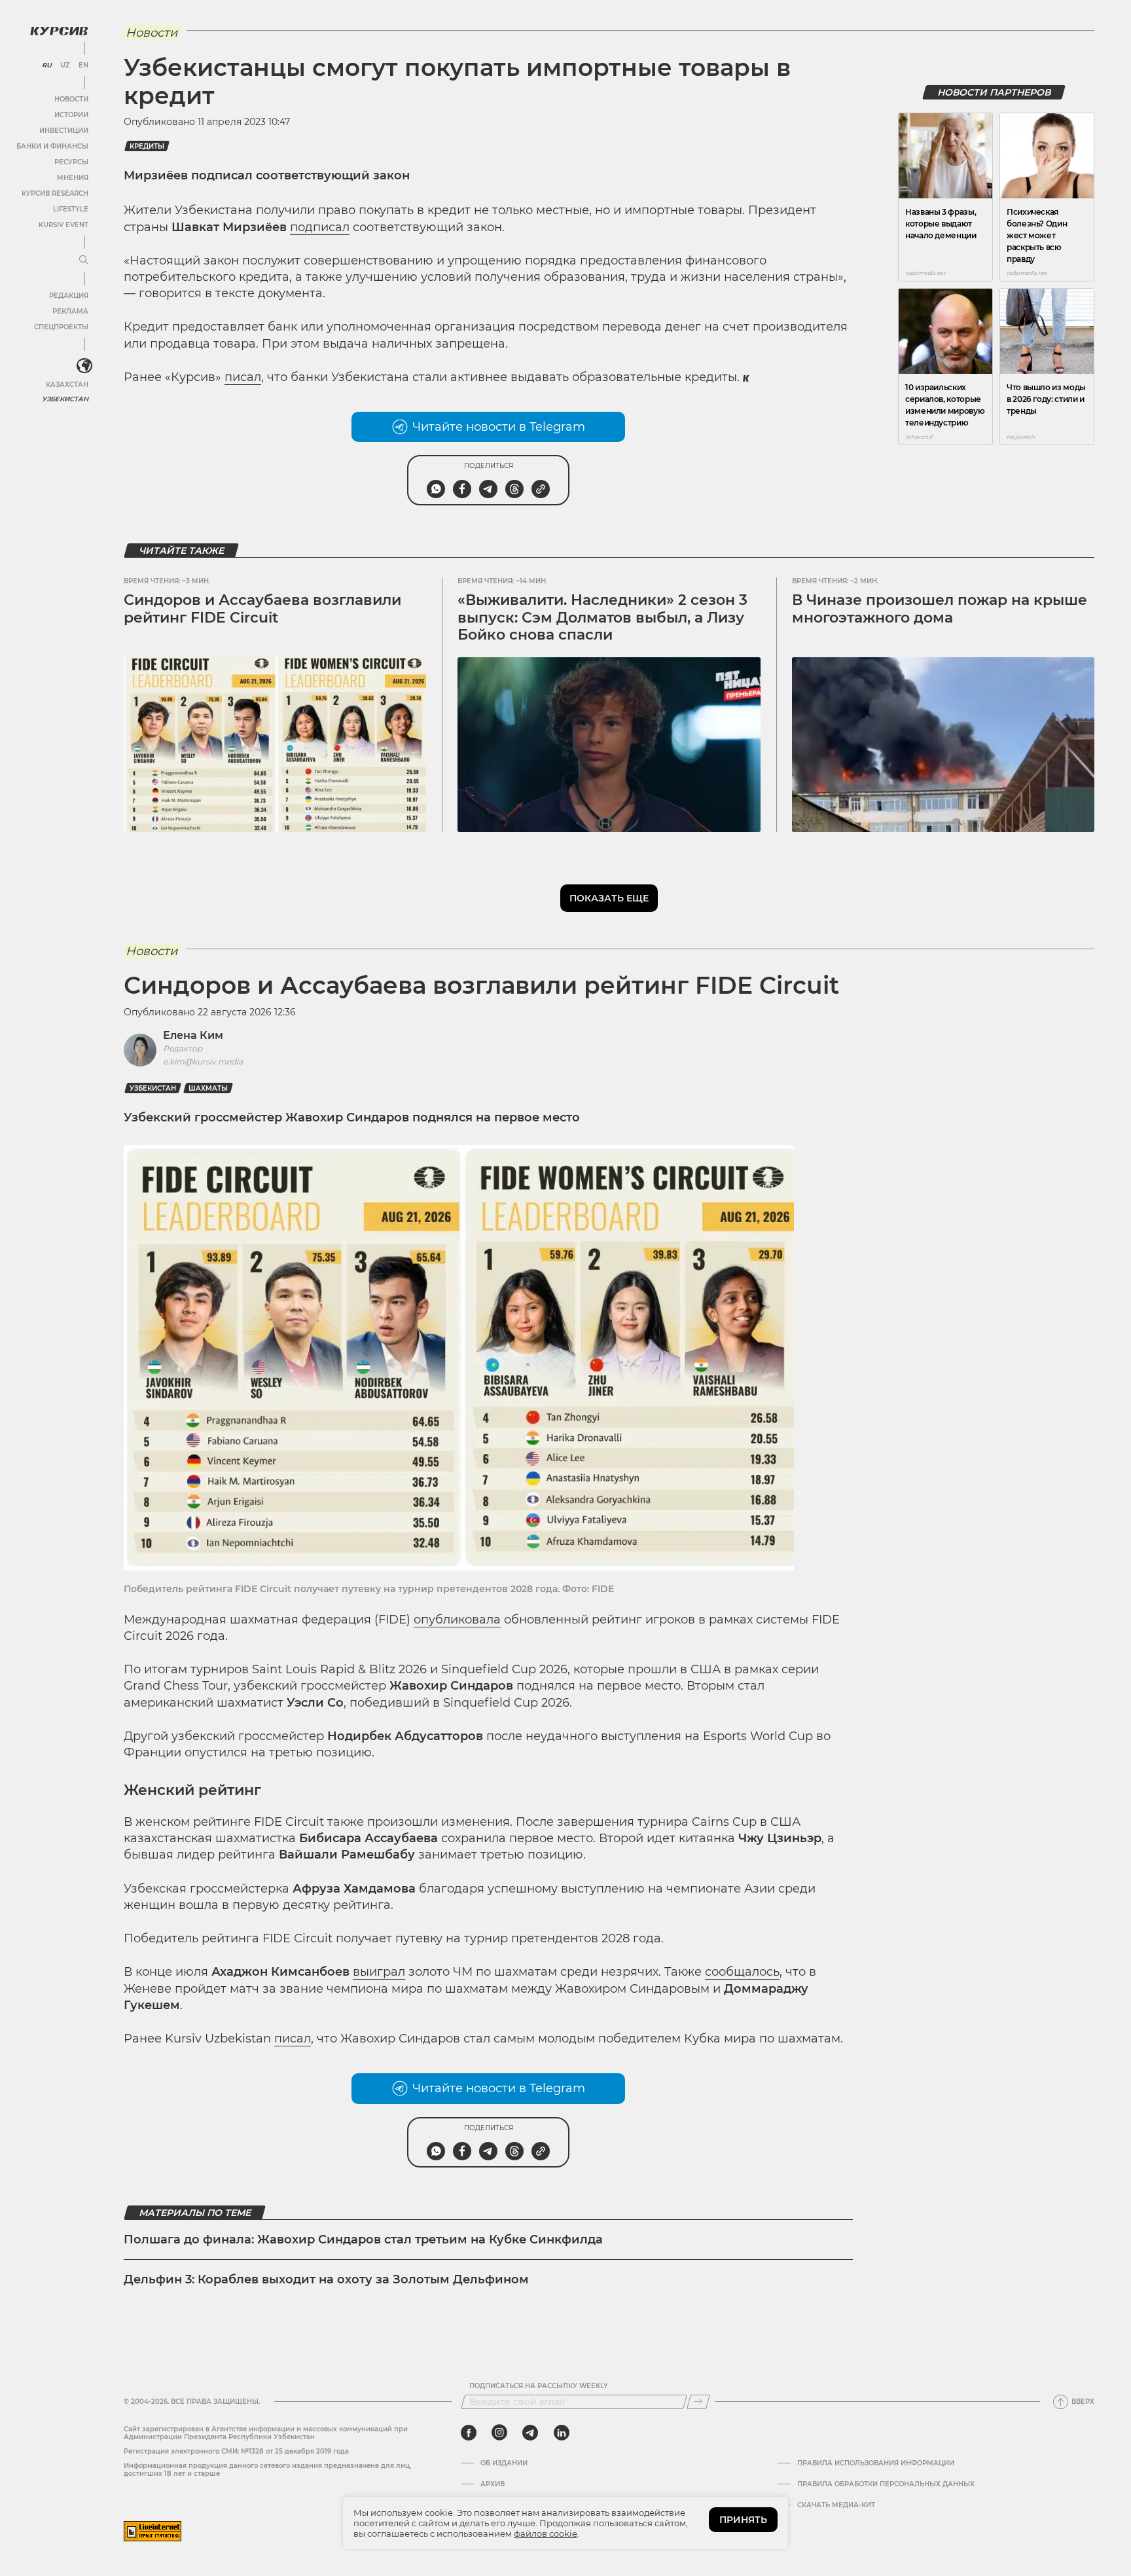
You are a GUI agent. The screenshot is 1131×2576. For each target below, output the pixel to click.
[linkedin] (561, 2433)
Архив (493, 2484)
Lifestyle (71, 209)
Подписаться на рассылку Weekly (539, 2386)
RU (47, 65)
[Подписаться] (698, 2402)
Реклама (70, 311)
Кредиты (147, 146)
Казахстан (67, 385)
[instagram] (499, 2433)
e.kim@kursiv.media (203, 1061)
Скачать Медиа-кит (836, 2505)
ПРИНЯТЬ (743, 2520)
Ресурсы (71, 162)
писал (243, 377)
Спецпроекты (61, 327)
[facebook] (469, 2433)
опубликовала (457, 1620)
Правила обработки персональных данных (886, 2484)
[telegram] (530, 2433)
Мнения (73, 178)
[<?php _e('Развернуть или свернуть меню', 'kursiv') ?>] (84, 366)
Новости (71, 99)
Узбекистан (65, 399)
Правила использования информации (876, 2463)
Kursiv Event (63, 225)
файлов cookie (546, 2533)
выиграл (379, 1972)
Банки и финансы (52, 146)
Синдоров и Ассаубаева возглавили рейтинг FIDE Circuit (262, 608)
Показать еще (609, 898)
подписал (320, 227)
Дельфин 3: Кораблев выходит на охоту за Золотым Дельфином (326, 2279)
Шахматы (208, 1088)
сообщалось (742, 1972)
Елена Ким (193, 1035)
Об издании (504, 2463)
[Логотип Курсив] (59, 31)
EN (83, 65)
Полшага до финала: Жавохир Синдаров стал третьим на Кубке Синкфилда (363, 2240)
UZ (65, 65)
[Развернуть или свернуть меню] (84, 261)
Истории (71, 115)
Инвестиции (64, 131)
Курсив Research (55, 193)
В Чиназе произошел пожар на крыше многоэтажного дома (940, 608)
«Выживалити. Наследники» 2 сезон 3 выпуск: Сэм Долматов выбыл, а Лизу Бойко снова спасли (602, 617)
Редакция (69, 296)
